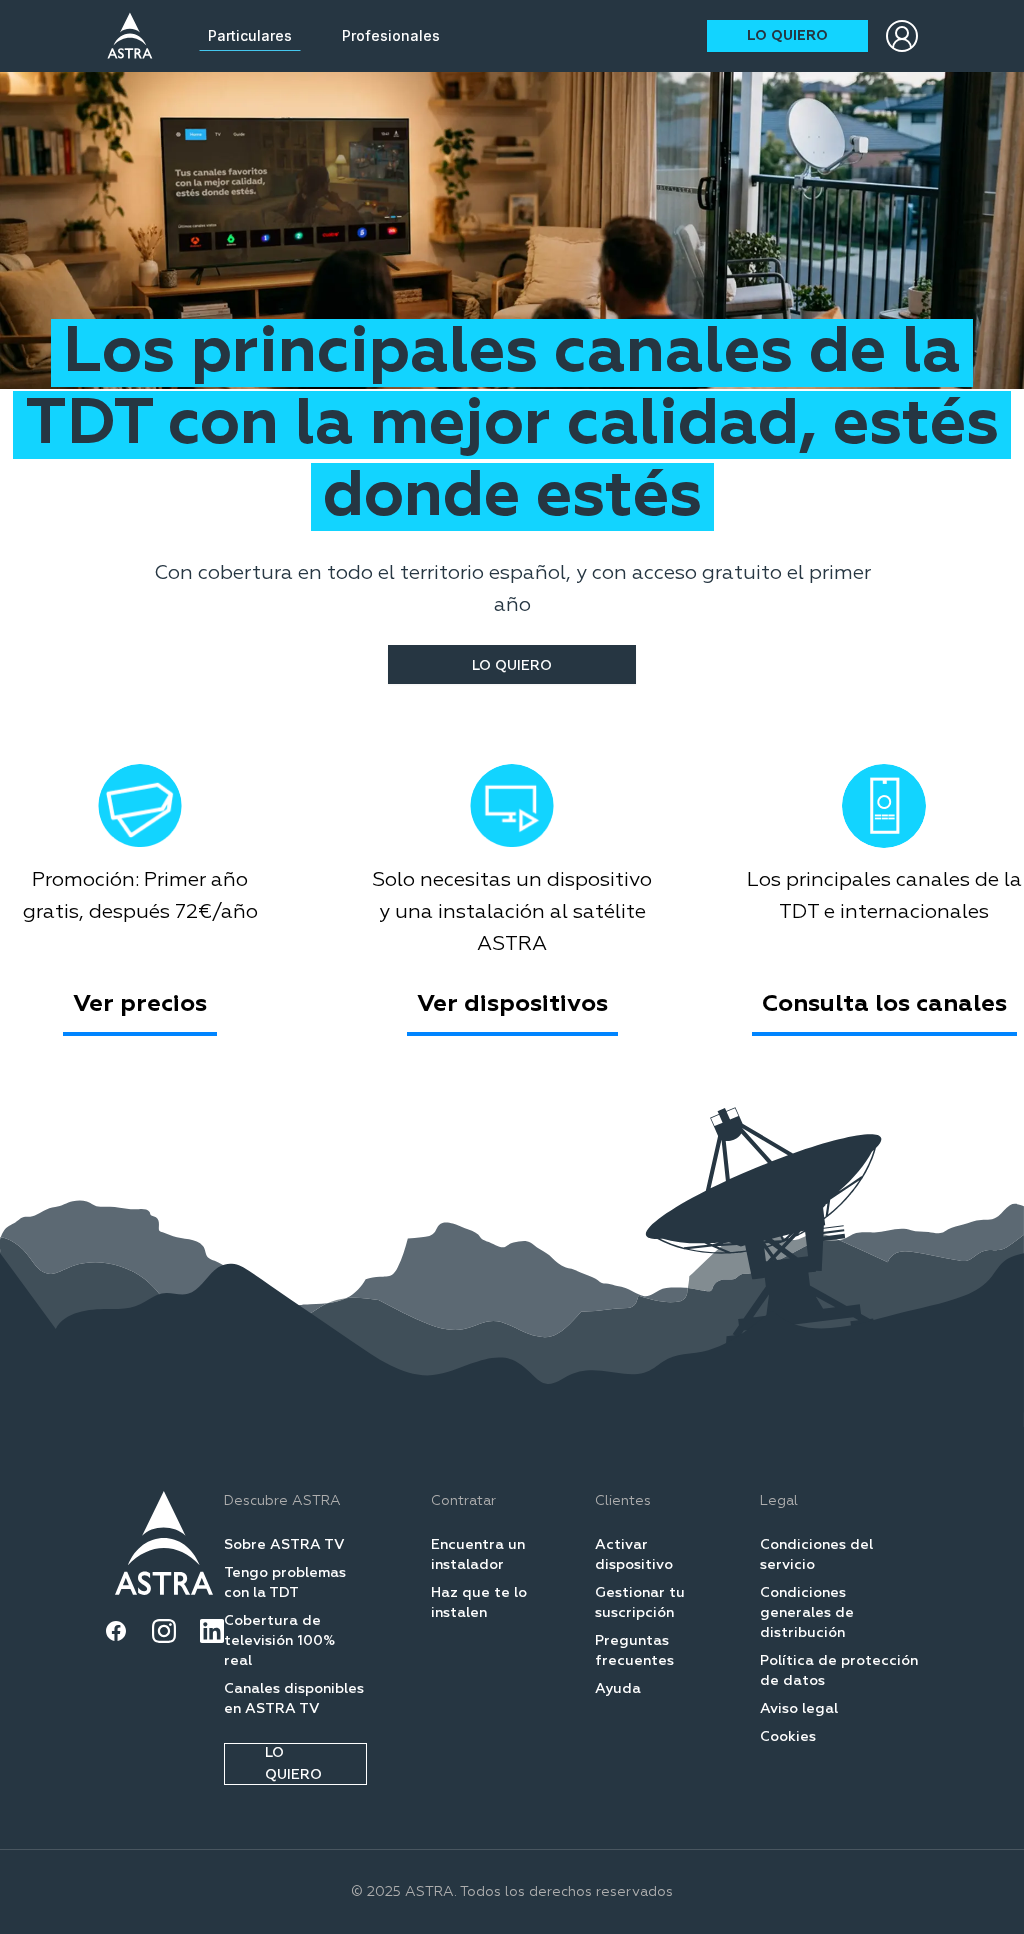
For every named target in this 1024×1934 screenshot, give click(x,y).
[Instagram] (164, 1631)
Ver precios (140, 1004)
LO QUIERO (787, 36)
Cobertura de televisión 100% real (279, 1641)
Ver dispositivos (512, 1004)
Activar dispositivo (634, 1555)
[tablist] (324, 36)
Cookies (788, 1737)
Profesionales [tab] (391, 35)
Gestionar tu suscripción (640, 1603)
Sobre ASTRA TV (284, 1545)
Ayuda (618, 1689)
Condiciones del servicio (816, 1555)
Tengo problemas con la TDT (285, 1583)
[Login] (902, 36)
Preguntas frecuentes (634, 1651)
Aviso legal (799, 1709)
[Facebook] (116, 1631)
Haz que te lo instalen (479, 1603)
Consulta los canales (884, 1004)
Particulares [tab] (250, 35)
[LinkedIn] (212, 1631)
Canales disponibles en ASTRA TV (294, 1699)
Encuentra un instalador (478, 1555)
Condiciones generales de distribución (807, 1613)
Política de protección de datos (839, 1671)
